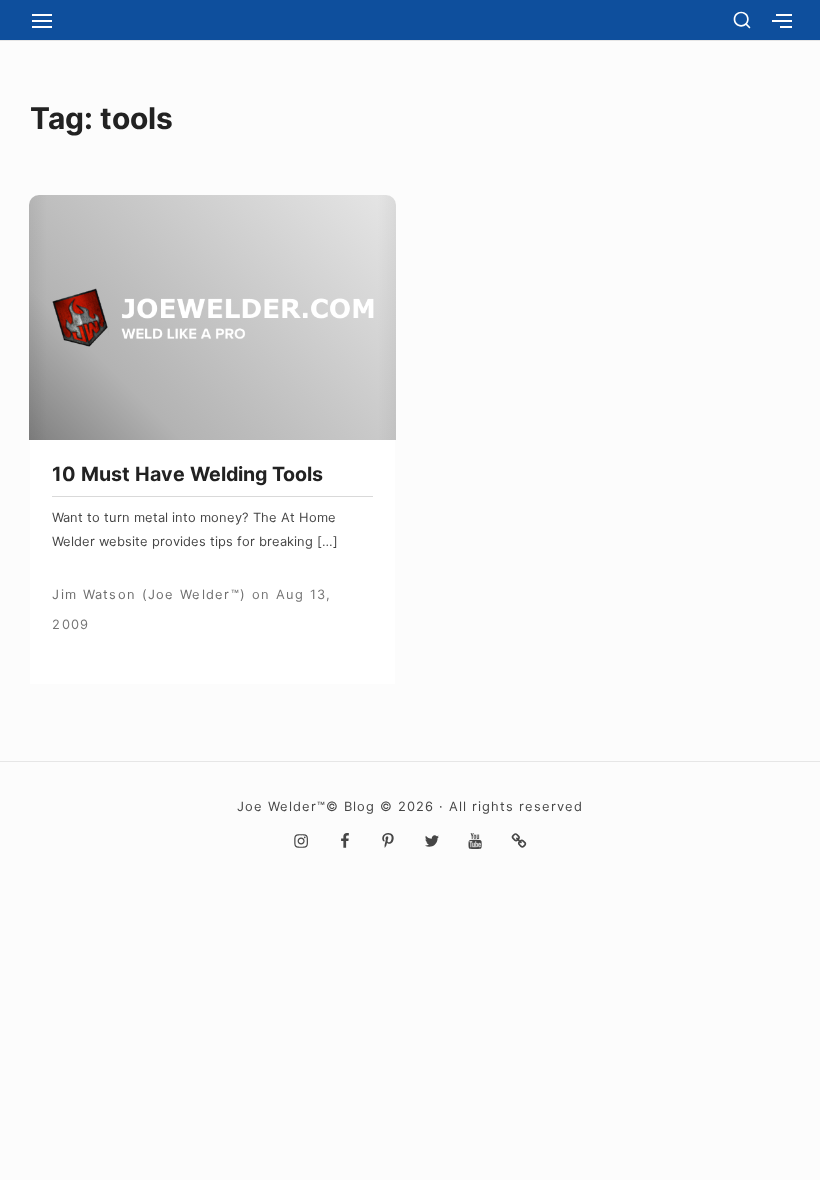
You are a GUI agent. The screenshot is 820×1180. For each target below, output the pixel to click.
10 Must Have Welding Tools (187, 474)
